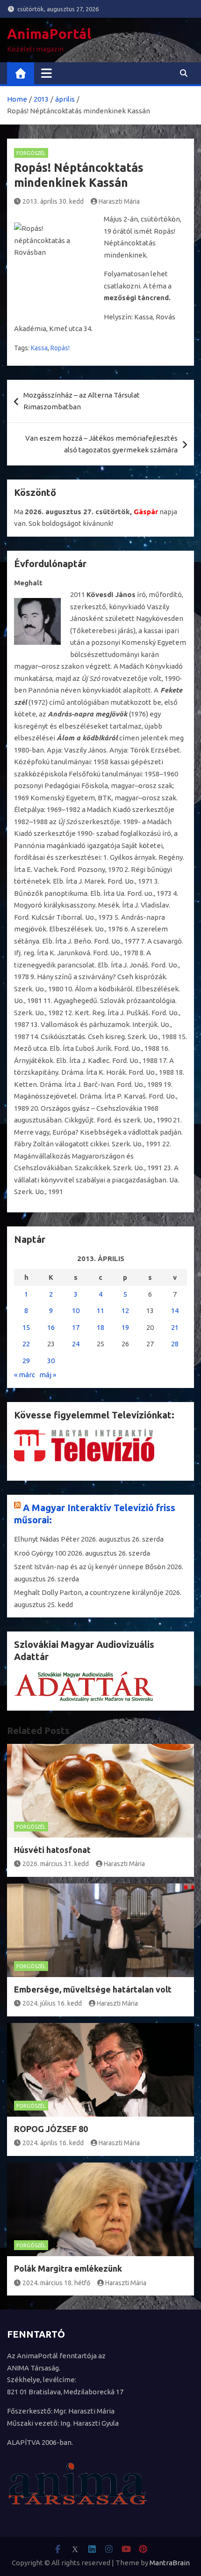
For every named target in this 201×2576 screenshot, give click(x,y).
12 (125, 1310)
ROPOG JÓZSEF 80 (51, 2129)
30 (51, 1361)
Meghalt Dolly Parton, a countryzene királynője (89, 1592)
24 (76, 1344)
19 (125, 1327)
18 (100, 1327)
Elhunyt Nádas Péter (47, 1539)
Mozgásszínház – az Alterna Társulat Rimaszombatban (82, 401)
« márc (25, 1375)
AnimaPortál (49, 34)
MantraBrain (170, 2563)
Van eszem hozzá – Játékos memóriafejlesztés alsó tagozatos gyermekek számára (101, 444)
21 (175, 1327)
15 (26, 1327)
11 (100, 1310)
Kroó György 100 (40, 1553)
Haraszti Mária (119, 201)
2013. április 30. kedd (53, 201)
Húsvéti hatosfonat (52, 1850)
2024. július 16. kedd (52, 2003)
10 (76, 1310)
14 (175, 1310)
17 (76, 1327)
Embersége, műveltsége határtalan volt (93, 1989)
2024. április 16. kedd (53, 2143)
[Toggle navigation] (47, 73)
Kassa (39, 348)
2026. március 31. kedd (56, 1864)
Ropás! (60, 348)
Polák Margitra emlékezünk (68, 2268)
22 (26, 1344)
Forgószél (31, 153)
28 (175, 1344)
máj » (48, 1375)
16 (51, 1327)
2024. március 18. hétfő (56, 2283)
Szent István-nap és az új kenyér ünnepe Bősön (90, 1567)
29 (26, 1361)
